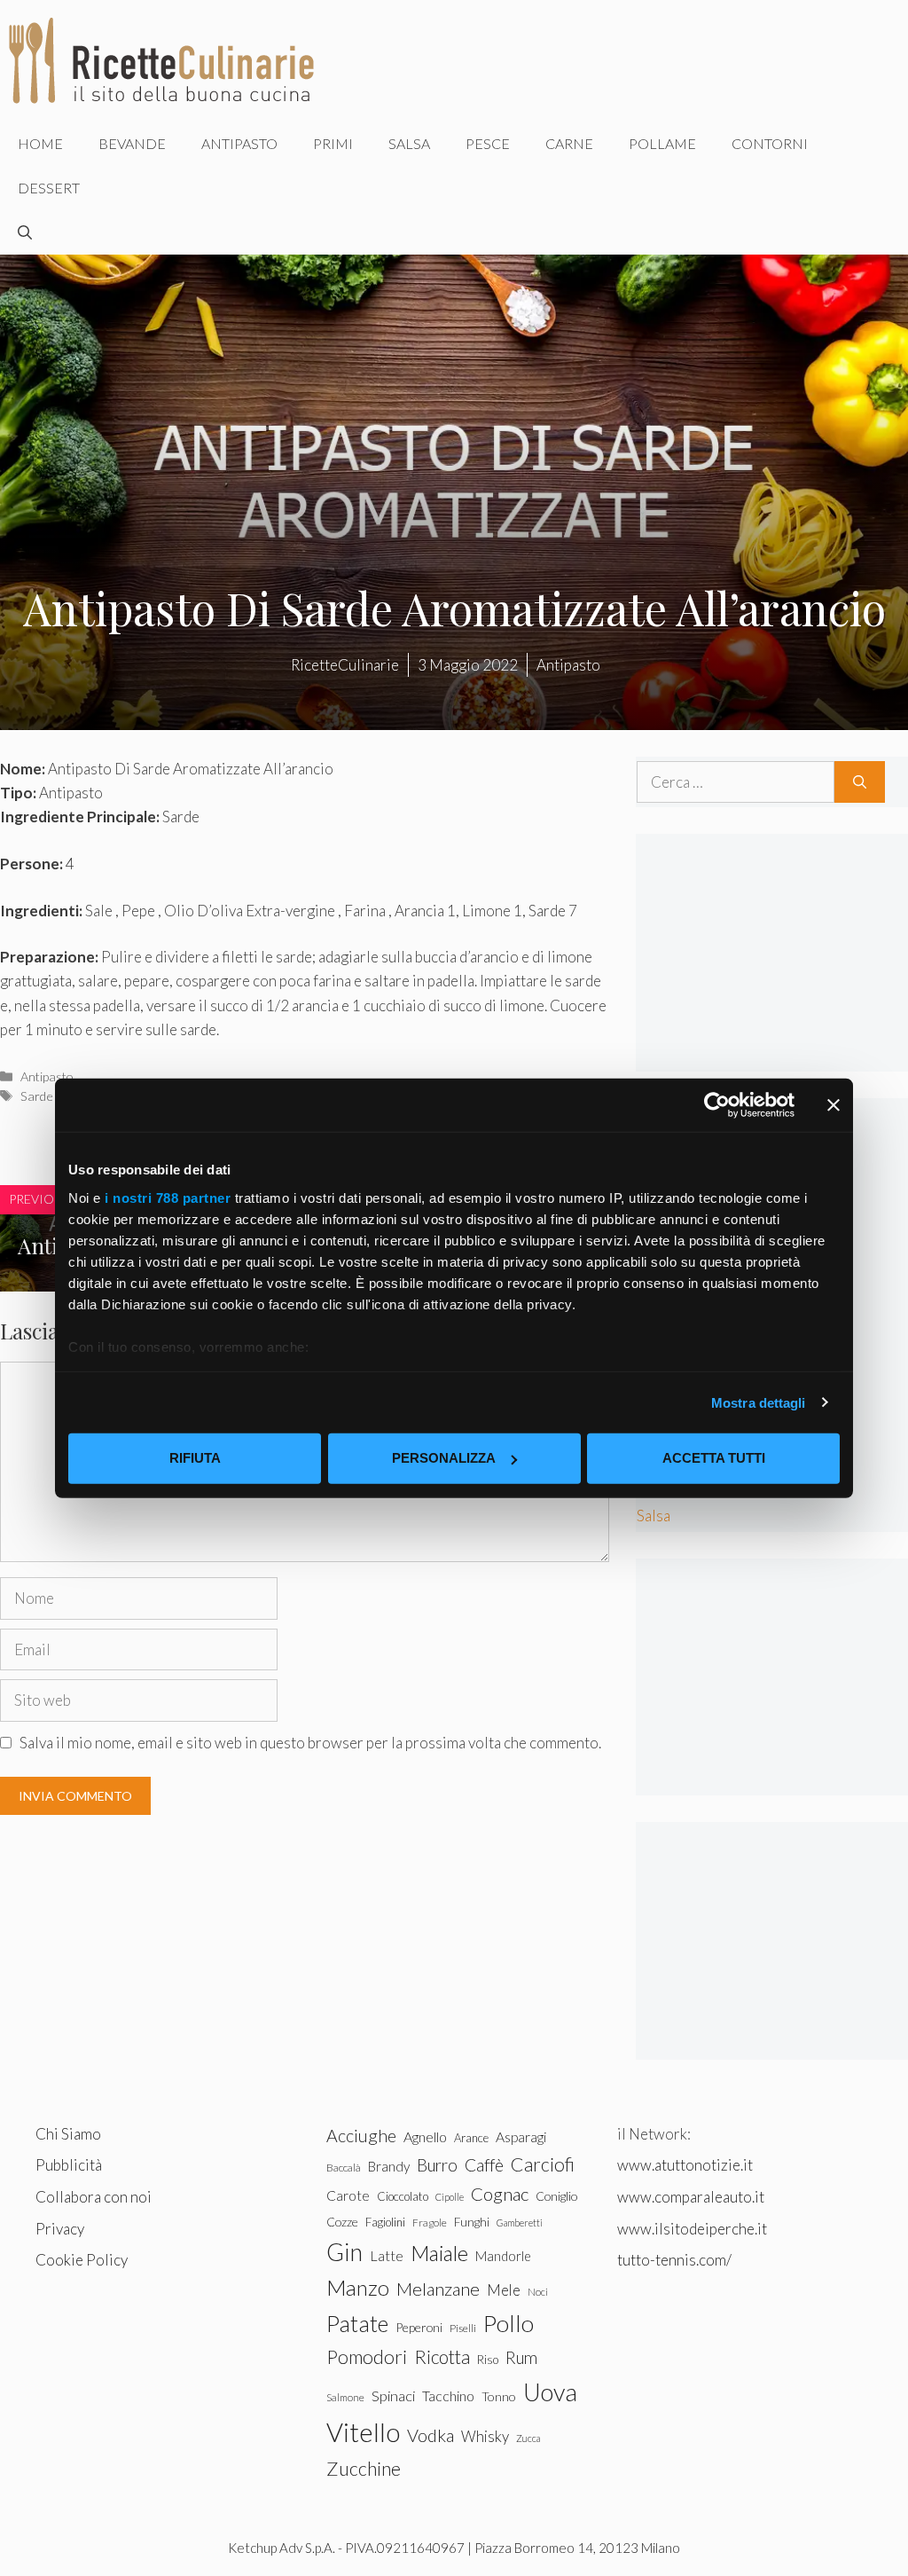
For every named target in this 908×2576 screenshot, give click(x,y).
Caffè (484, 2165)
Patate (357, 2323)
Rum (521, 2357)
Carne (569, 143)
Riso (488, 2360)
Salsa (409, 143)
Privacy (60, 2229)
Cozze (342, 2222)
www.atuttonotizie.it (685, 2165)
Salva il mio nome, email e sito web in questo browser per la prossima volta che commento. (310, 1743)
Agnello (425, 2136)
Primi (333, 143)
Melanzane (438, 2289)
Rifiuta (195, 1458)
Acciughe (361, 2136)
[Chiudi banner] (834, 1105)
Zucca (528, 2438)
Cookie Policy (82, 2260)
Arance (471, 2138)
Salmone (345, 2397)
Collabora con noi (94, 2197)
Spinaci (393, 2396)
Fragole (430, 2223)
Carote (348, 2195)
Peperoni (419, 2327)
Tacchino (448, 2396)
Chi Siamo (68, 2134)
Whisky (485, 2436)
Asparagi (521, 2136)
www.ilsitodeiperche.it (692, 2229)
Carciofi (543, 2164)
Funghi (472, 2222)
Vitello (363, 2432)
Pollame (662, 143)
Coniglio (556, 2196)
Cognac (500, 2194)
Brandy (389, 2166)
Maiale (439, 2253)
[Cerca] (860, 782)
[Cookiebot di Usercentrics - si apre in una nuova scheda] (717, 1105)
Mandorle (503, 2256)
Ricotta (442, 2356)
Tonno (499, 2396)
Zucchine (364, 2469)
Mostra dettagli (759, 1402)
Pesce (488, 143)
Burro (437, 2165)
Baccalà (344, 2168)
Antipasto (239, 143)
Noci (538, 2292)
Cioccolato (403, 2196)
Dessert (49, 188)
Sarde (37, 1096)
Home (40, 143)
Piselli (463, 2328)
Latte (387, 2255)
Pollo (509, 2323)
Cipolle (450, 2197)
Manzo (358, 2287)
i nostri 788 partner (168, 1197)
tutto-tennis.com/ (674, 2260)
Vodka (431, 2435)
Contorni (770, 143)
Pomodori (367, 2357)
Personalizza (444, 1458)
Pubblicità (69, 2165)
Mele (504, 2290)
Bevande (132, 143)
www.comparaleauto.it (691, 2197)
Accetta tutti (714, 1458)
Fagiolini (385, 2222)
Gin (344, 2252)
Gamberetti (520, 2223)
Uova (550, 2392)
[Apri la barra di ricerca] (25, 232)
